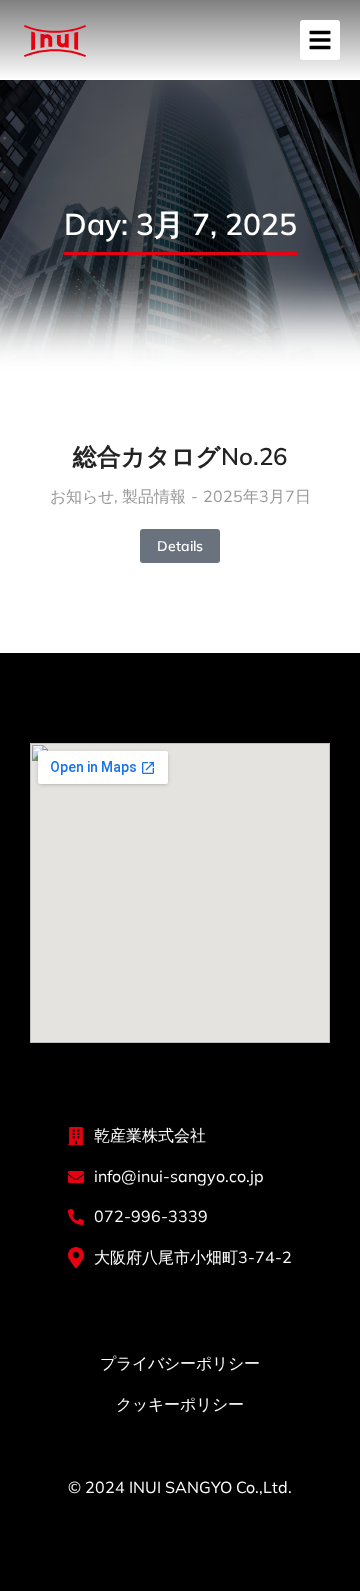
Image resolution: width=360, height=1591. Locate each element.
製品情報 (154, 496)
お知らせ (82, 496)
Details (180, 546)
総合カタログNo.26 (180, 456)
